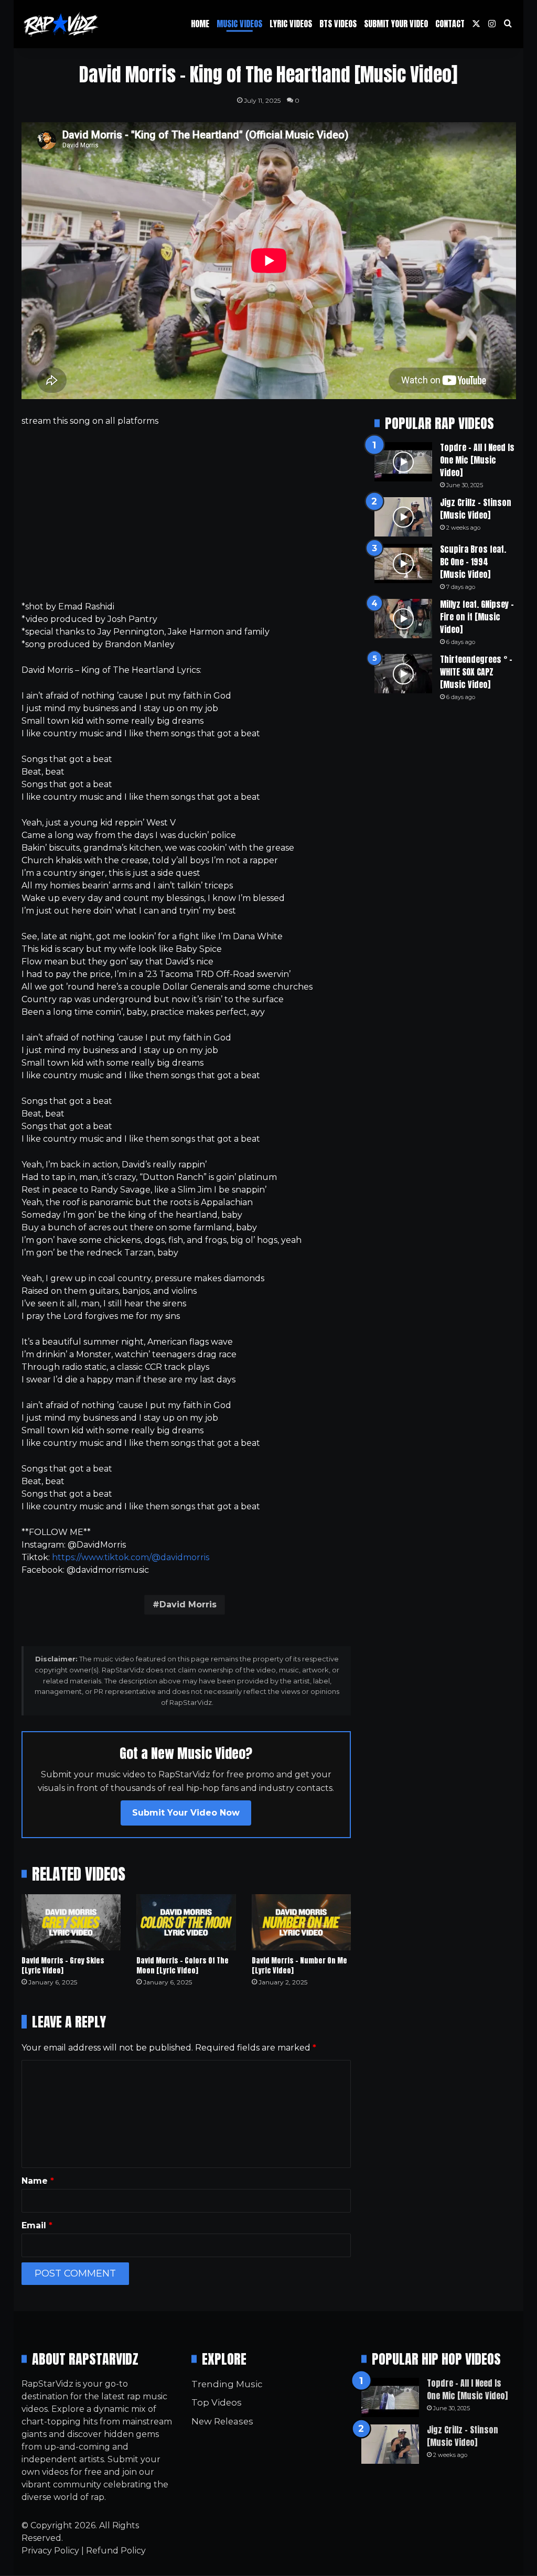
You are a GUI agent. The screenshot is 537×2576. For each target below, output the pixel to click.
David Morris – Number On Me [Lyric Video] (299, 1966)
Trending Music (227, 2384)
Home (200, 24)
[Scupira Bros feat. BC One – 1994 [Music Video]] (403, 563)
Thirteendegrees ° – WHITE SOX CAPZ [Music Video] (476, 672)
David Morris (188, 1604)
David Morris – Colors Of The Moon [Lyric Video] (182, 1966)
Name (38, 2181)
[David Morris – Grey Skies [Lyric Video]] (71, 1922)
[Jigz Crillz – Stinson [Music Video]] (403, 517)
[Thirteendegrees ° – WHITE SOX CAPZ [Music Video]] (403, 674)
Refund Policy (116, 2551)
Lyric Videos (291, 24)
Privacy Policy (50, 2551)
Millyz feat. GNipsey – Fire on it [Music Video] (477, 617)
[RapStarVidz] (61, 24)
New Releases (222, 2421)
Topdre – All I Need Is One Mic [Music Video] (477, 460)
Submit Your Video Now (186, 1813)
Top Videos (217, 2402)
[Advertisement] (186, 514)
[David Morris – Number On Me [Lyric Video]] (302, 1922)
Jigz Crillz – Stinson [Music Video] (476, 509)
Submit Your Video (396, 24)
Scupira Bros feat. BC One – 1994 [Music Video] (473, 562)
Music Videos (239, 24)
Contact (450, 24)
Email (37, 2225)
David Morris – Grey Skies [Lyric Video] (63, 1966)
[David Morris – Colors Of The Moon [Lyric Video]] (186, 1922)
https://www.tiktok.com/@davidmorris (131, 1557)
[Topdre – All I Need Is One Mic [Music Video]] (403, 462)
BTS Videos (338, 24)
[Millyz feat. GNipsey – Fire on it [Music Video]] (403, 619)
